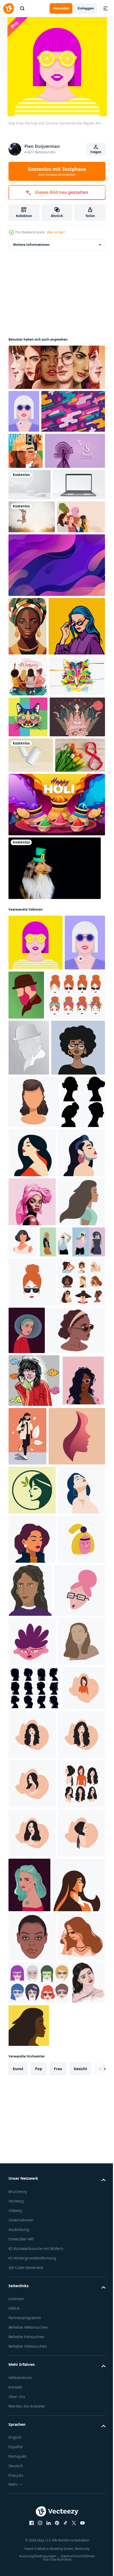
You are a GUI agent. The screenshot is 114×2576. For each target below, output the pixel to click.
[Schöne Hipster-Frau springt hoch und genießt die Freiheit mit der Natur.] (32, 627)
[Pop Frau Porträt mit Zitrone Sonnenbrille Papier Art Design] (36, 1262)
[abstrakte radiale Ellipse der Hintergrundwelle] (56, 708)
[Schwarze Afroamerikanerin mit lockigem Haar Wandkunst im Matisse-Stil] (27, 770)
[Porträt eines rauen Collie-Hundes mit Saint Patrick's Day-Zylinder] (55, 1187)
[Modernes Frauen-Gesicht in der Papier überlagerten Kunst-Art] (24, 411)
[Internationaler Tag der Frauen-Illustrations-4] (36, 1001)
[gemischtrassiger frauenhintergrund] (32, 660)
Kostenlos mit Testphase (57, 171)
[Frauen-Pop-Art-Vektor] (37, 828)
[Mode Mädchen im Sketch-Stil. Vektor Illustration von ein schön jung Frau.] (73, 2018)
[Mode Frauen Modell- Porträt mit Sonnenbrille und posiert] (41, 1775)
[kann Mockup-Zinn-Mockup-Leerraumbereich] (31, 1039)
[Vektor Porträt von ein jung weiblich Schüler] (32, 2433)
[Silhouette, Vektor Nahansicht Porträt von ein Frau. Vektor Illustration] (32, 2131)
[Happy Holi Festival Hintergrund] (56, 1124)
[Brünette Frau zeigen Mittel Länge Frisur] (34, 1533)
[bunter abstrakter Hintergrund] (40, 454)
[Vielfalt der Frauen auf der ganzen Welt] (56, 367)
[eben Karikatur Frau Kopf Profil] (32, 1735)
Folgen (96, 152)
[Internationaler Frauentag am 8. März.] (33, 1074)
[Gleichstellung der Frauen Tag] (26, 494)
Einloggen (86, 8)
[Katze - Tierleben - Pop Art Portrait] (36, 919)
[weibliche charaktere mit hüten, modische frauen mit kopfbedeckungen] (32, 1864)
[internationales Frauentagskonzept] (28, 878)
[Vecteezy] (8, 8)
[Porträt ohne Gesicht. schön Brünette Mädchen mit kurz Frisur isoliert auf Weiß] (72, 1726)
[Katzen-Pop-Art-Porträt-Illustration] (28, 960)
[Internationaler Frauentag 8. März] (39, 530)
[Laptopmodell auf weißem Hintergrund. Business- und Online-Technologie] (35, 595)
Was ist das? (56, 232)
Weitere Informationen (31, 245)
